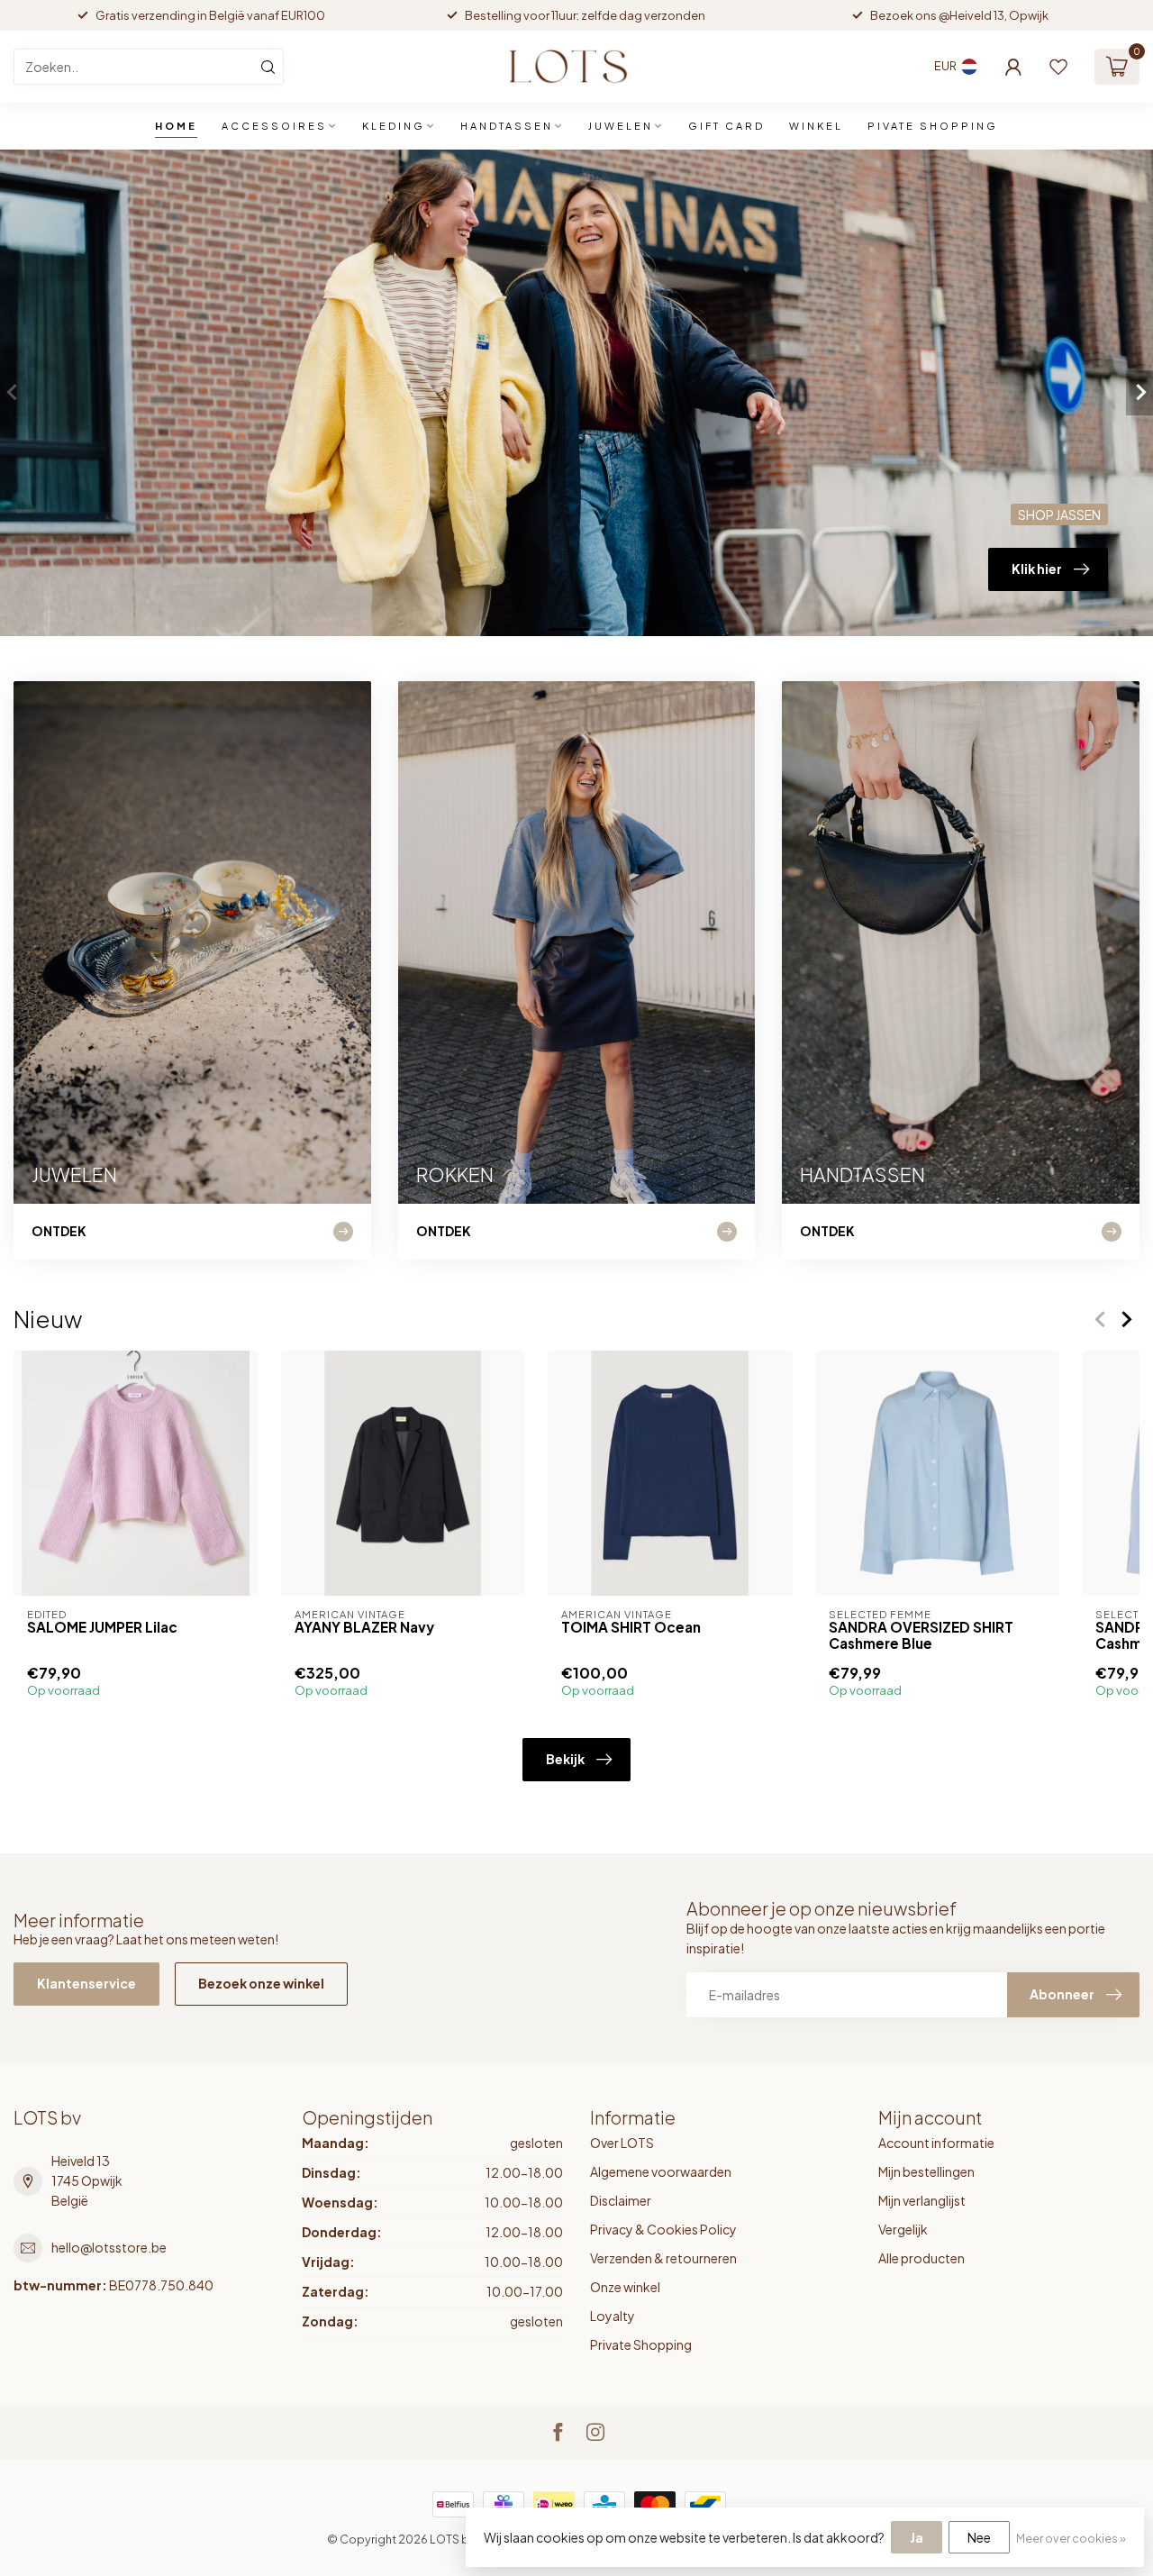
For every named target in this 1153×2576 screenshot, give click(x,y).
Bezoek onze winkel (261, 1983)
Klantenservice (86, 1983)
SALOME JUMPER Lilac (102, 1627)
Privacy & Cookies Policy (663, 2229)
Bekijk (565, 1759)
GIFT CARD (726, 126)
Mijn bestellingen (926, 2171)
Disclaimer (621, 2200)
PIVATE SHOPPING (933, 126)
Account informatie (936, 2143)
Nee (979, 2537)
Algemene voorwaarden (661, 2171)
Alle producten (921, 2258)
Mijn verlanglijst (922, 2200)
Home (176, 126)
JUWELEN (621, 126)
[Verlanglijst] (1058, 67)
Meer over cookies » (1071, 2538)
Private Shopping (641, 2344)
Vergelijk (903, 2229)
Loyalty (613, 2316)
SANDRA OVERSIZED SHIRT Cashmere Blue (921, 1635)
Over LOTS (622, 2143)
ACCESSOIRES (274, 126)
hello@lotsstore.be (109, 2247)
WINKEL (816, 126)
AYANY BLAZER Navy (364, 1627)
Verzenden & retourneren (663, 2258)
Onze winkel (625, 2287)
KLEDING (394, 126)
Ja (917, 2537)
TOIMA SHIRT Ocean (631, 1627)
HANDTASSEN (507, 126)
